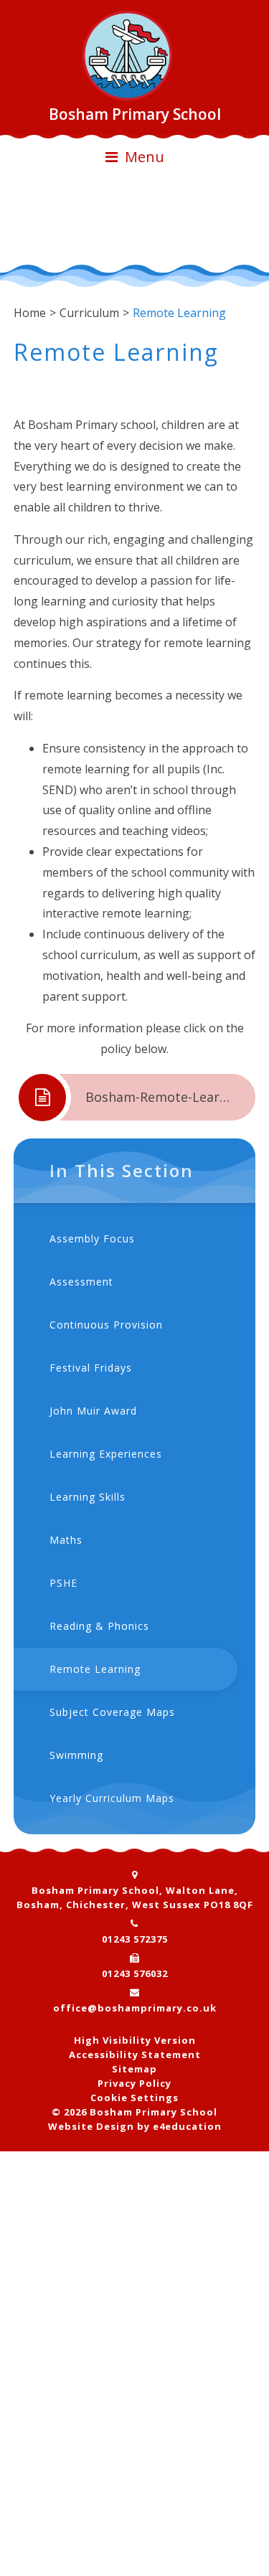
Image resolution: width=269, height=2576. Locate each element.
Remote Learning (179, 313)
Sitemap (134, 2069)
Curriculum (89, 313)
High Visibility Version (135, 2040)
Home (30, 313)
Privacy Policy (134, 2083)
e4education (187, 2126)
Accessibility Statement (135, 2054)
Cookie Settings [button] (134, 2098)
